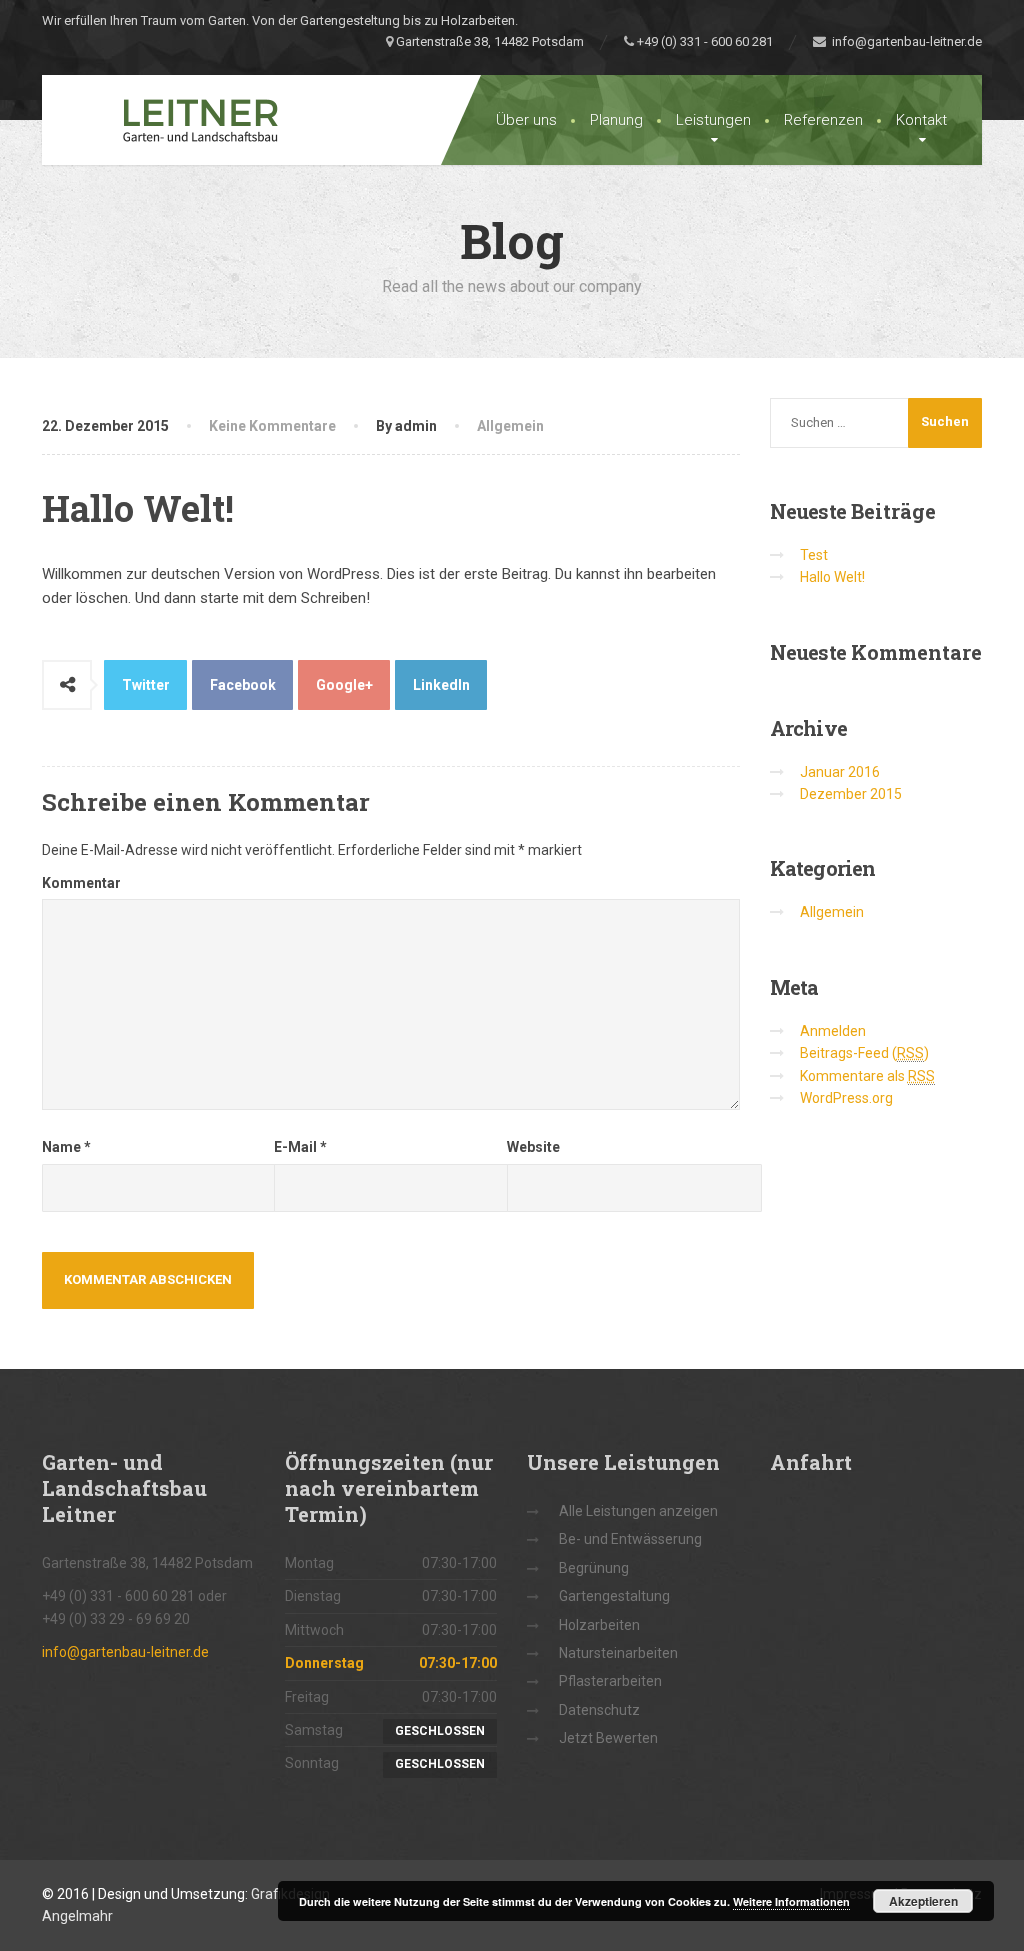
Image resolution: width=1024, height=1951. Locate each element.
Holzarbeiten (599, 1625)
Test (814, 555)
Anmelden (833, 1031)
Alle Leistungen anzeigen (638, 1511)
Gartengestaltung (614, 1596)
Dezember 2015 (851, 794)
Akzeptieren (923, 1901)
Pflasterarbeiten (610, 1681)
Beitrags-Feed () (864, 1053)
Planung (616, 120)
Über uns (526, 120)
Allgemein (510, 426)
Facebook (243, 685)
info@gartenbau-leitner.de (904, 41)
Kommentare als (867, 1076)
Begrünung (594, 1568)
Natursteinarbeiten (618, 1653)
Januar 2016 (840, 772)
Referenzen (823, 120)
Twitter (146, 685)
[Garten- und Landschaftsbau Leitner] (179, 120)
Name (66, 1147)
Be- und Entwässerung (630, 1539)
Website (533, 1147)
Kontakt (921, 120)
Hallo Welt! (832, 577)
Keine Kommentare (272, 426)
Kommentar (81, 883)
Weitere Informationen (791, 1901)
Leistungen (713, 120)
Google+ (344, 685)
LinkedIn (441, 685)
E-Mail (300, 1147)
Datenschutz (599, 1710)
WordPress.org (846, 1098)
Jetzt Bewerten (608, 1738)
